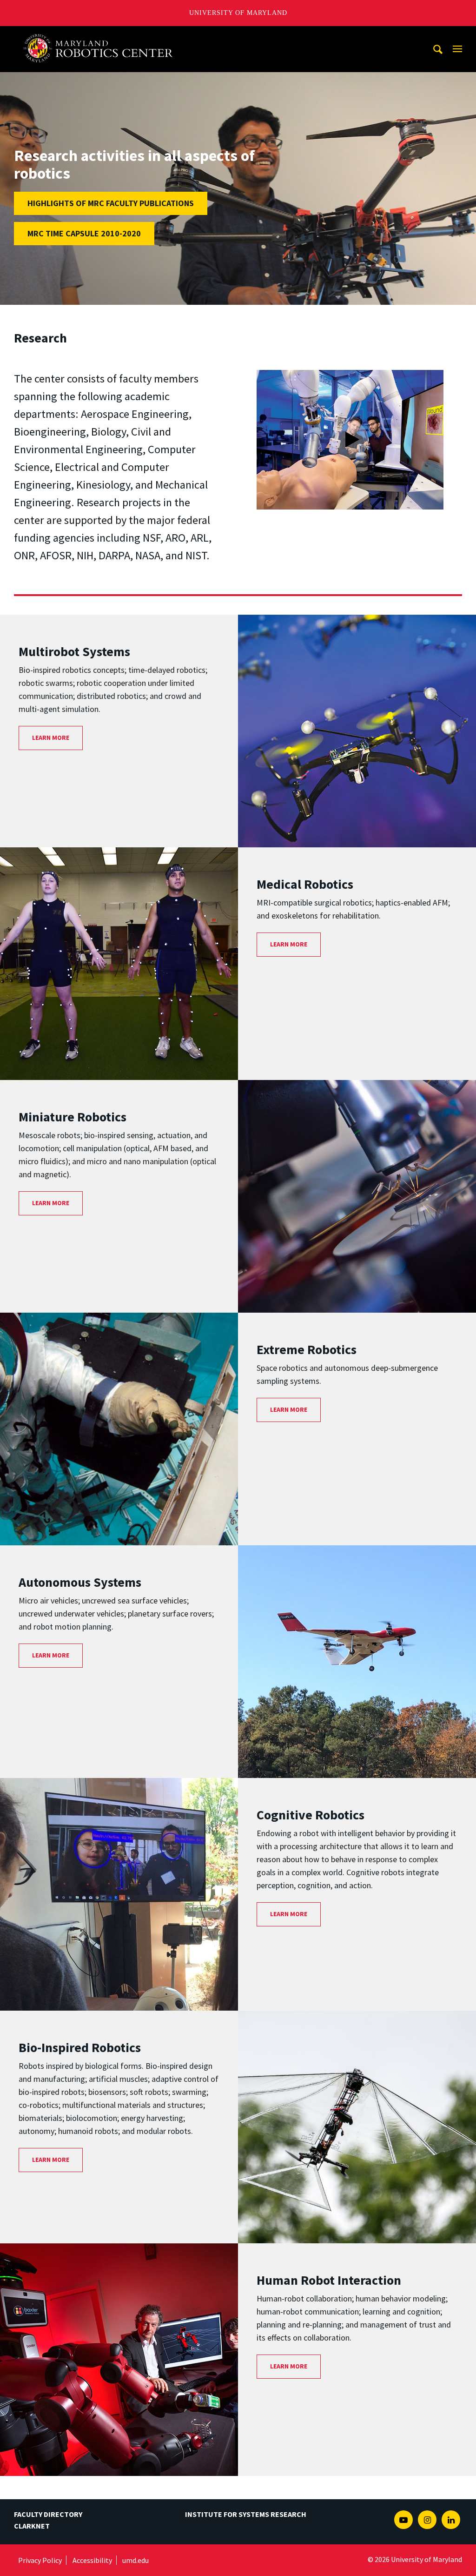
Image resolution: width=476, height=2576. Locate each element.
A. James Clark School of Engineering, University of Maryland (102, 35)
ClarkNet (32, 2526)
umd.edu (136, 2560)
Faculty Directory (48, 2514)
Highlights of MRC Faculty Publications (111, 203)
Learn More (51, 738)
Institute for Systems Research (246, 2514)
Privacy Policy (40, 2560)
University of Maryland (238, 13)
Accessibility (92, 2560)
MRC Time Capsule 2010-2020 (84, 233)
